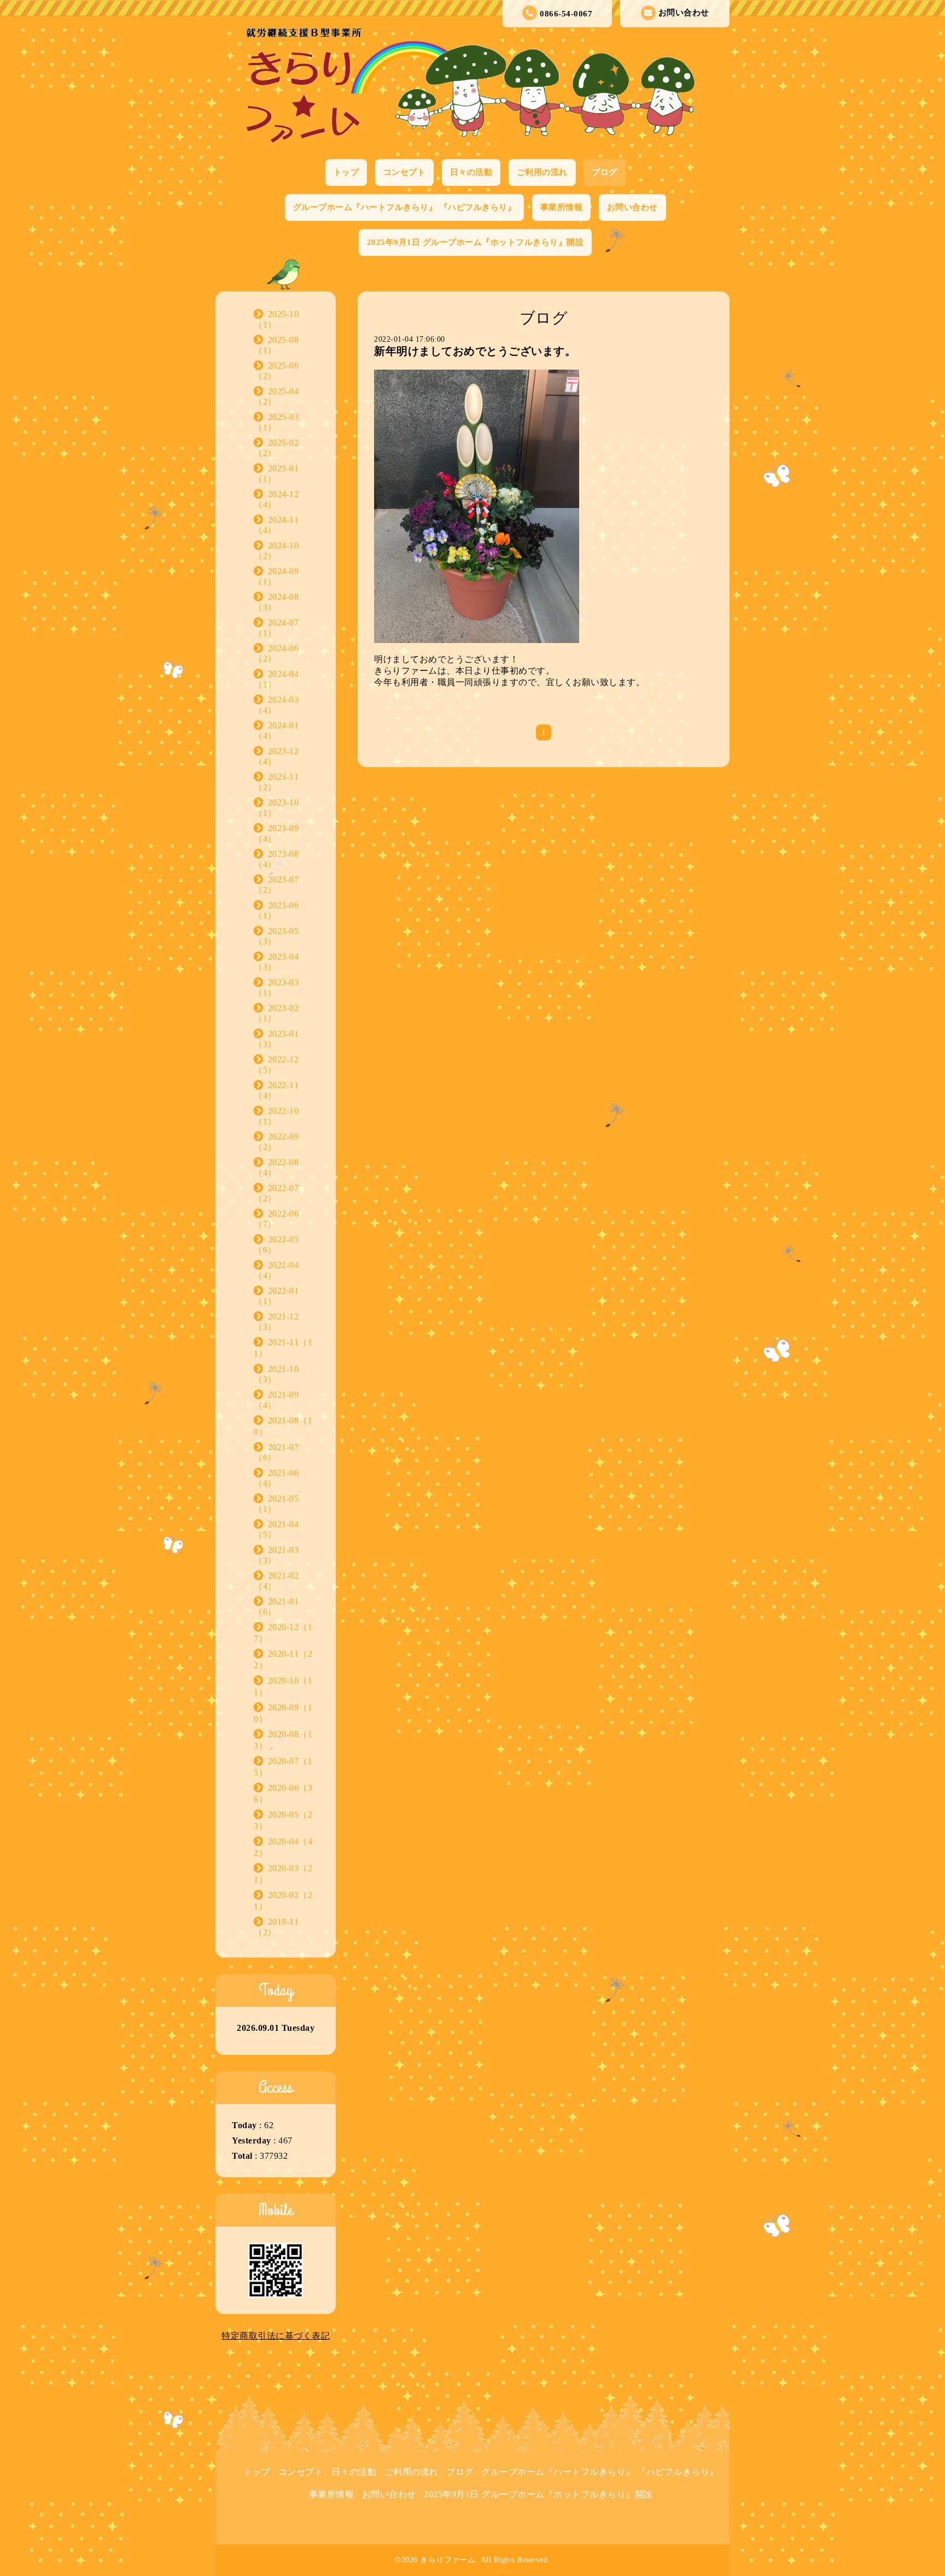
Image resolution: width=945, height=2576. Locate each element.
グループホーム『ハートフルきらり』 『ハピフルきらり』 (405, 207)
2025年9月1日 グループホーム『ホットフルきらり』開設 (476, 242)
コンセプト (405, 172)
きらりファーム (448, 2560)
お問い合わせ (684, 13)
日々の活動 (471, 172)
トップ (346, 172)
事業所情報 (562, 207)
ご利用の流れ (542, 172)
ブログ (605, 172)
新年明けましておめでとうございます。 (475, 351)
